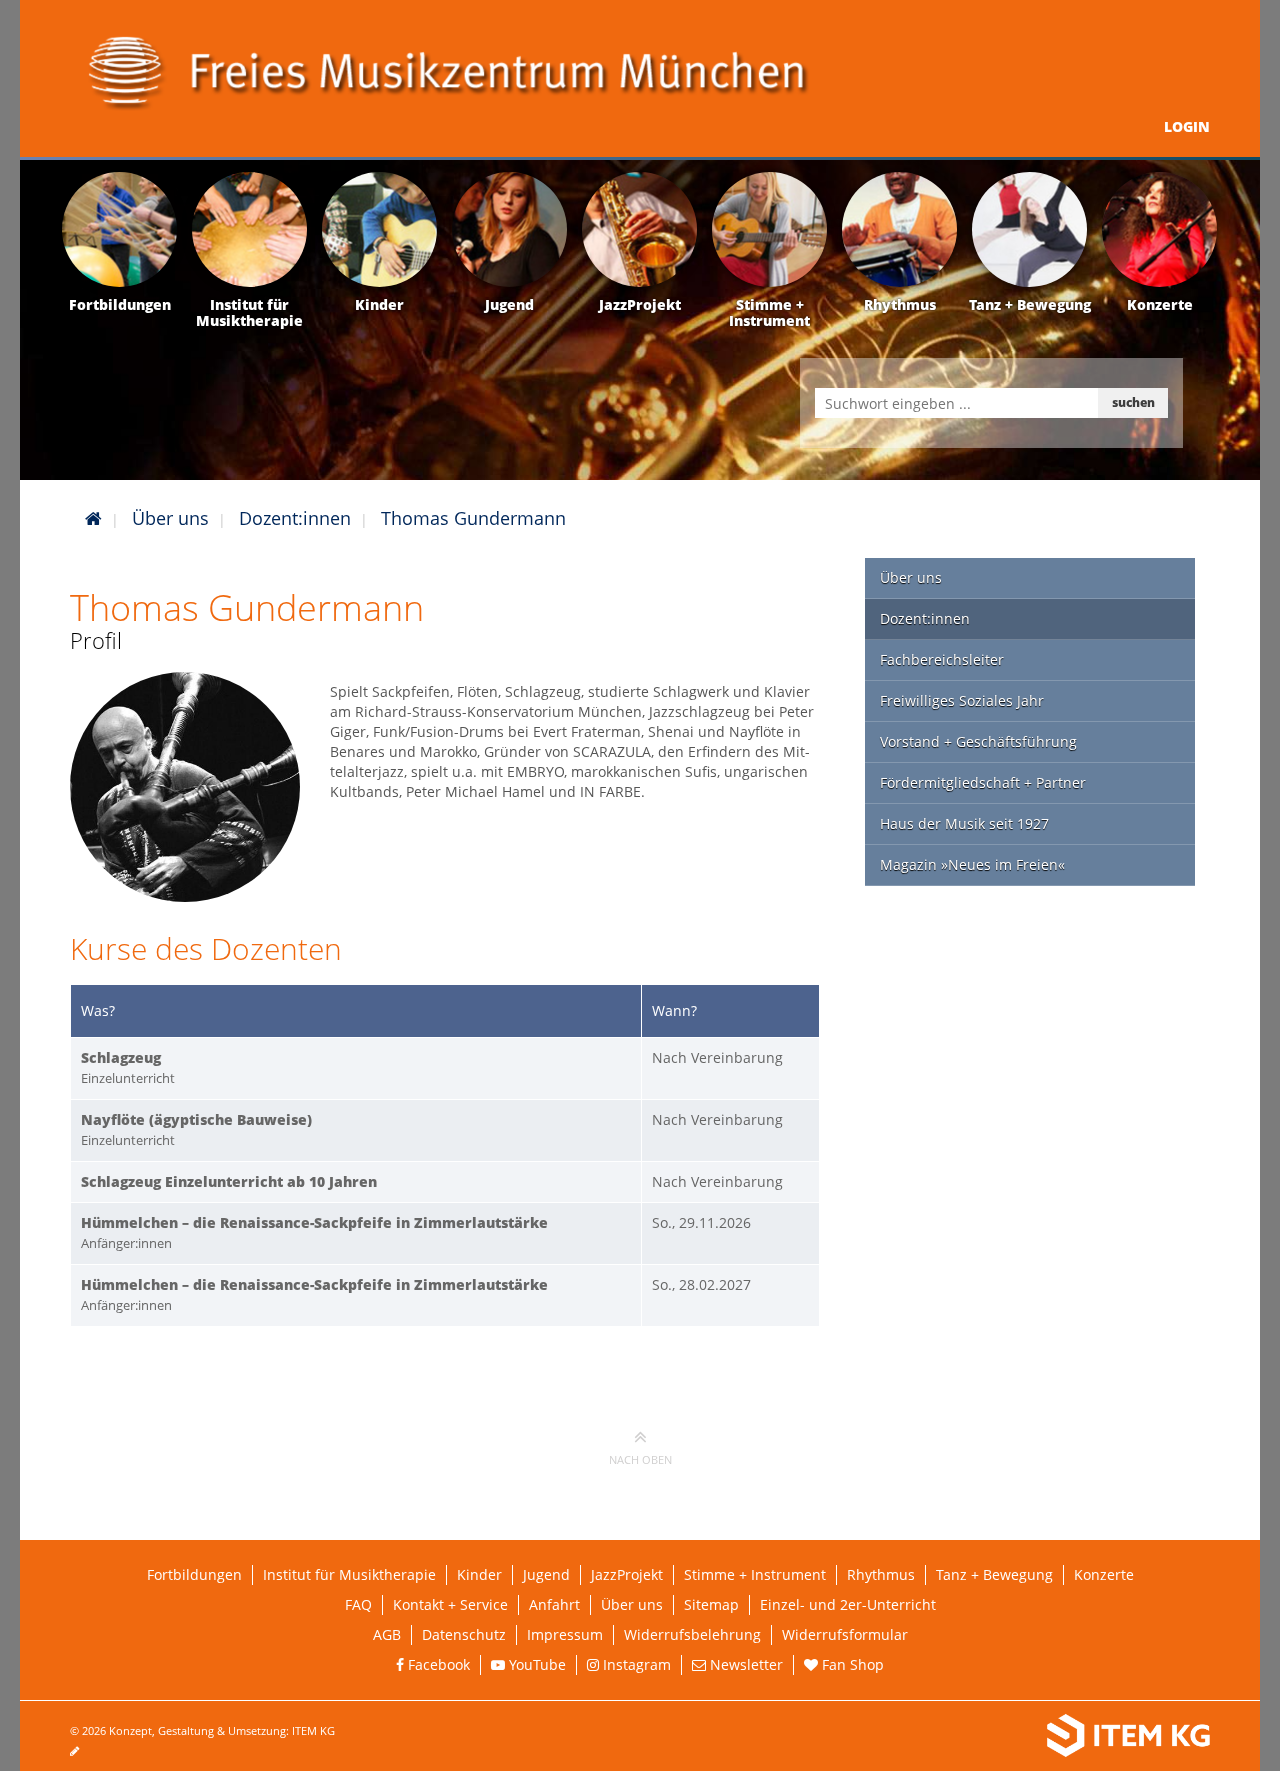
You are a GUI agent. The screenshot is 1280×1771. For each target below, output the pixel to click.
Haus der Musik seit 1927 (964, 823)
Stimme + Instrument (755, 1574)
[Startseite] (93, 518)
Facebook (437, 1664)
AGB (387, 1634)
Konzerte (1104, 1574)
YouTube (535, 1664)
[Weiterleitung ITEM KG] (947, 1736)
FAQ (358, 1604)
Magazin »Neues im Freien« (972, 864)
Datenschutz (464, 1634)
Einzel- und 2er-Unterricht (848, 1604)
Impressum (565, 1634)
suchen (1133, 402)
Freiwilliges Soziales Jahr (962, 700)
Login (1187, 126)
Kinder (479, 1574)
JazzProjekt (627, 1574)
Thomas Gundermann (473, 518)
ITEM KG (313, 1730)
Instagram (635, 1664)
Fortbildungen (194, 1574)
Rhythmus (881, 1574)
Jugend (546, 1574)
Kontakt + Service (450, 1604)
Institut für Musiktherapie (349, 1574)
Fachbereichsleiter (942, 659)
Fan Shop (851, 1664)
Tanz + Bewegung (994, 1574)
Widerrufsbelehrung (692, 1634)
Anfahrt (554, 1604)
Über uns (170, 518)
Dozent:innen (295, 518)
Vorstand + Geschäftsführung (978, 741)
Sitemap (711, 1604)
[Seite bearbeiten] (84, 1750)
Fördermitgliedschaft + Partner (983, 782)
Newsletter (744, 1664)
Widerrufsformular (845, 1634)
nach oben (640, 1459)
